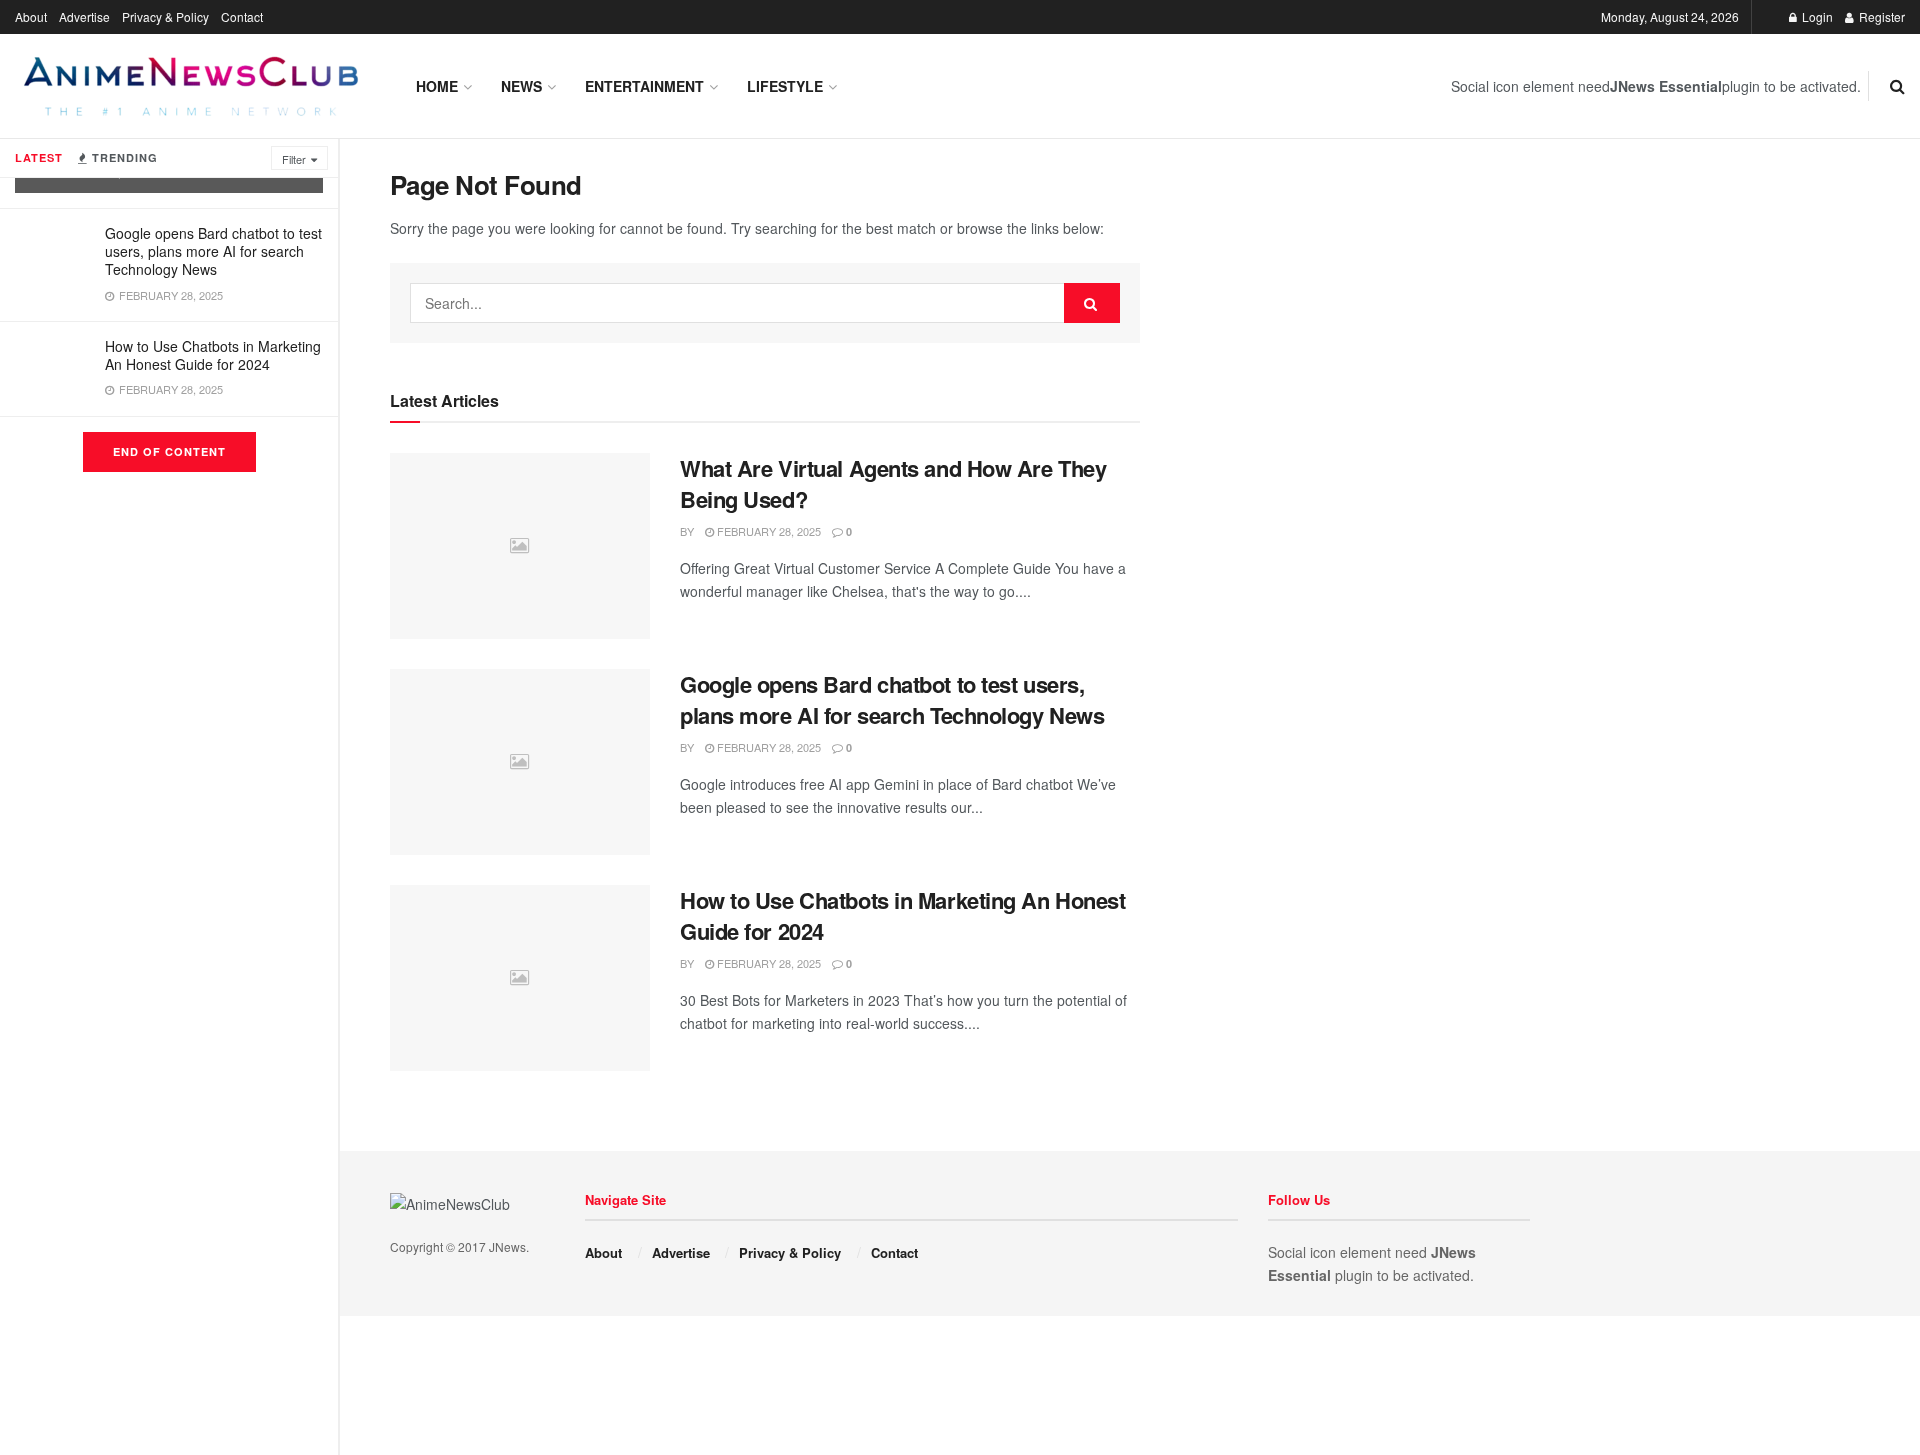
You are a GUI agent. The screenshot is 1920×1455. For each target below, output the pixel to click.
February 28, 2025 (767, 531)
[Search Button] (1092, 303)
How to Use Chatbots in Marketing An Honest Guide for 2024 (213, 355)
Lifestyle (785, 86)
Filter (294, 159)
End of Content (169, 451)
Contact (242, 16)
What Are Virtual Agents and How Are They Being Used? (893, 483)
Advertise (84, 16)
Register (1880, 16)
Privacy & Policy (165, 16)
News (521, 86)
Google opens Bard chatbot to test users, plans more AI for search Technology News (213, 251)
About (31, 16)
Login (1816, 16)
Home (437, 86)
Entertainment (644, 86)
